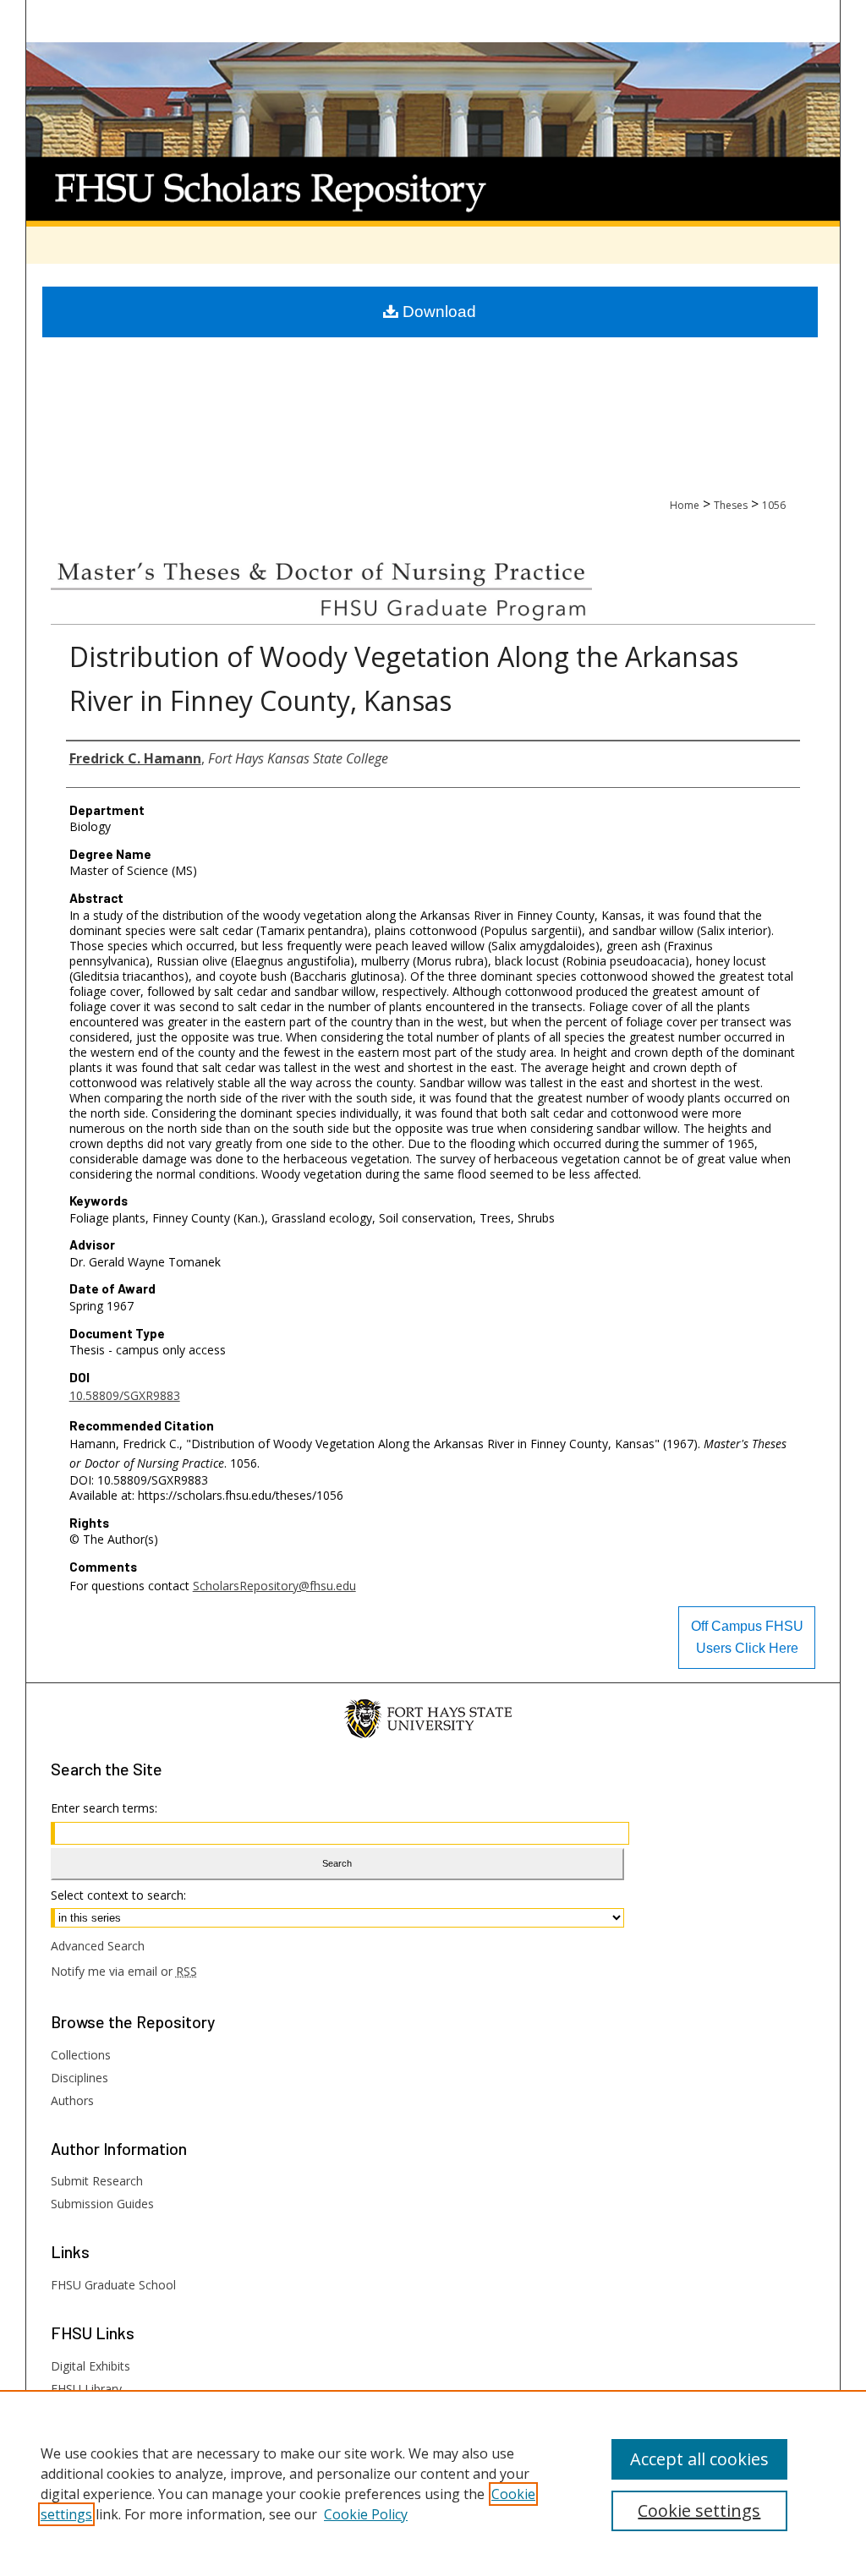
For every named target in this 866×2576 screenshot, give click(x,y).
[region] (433, 2483)
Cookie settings (699, 2510)
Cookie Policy (366, 2514)
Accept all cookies (699, 2459)
